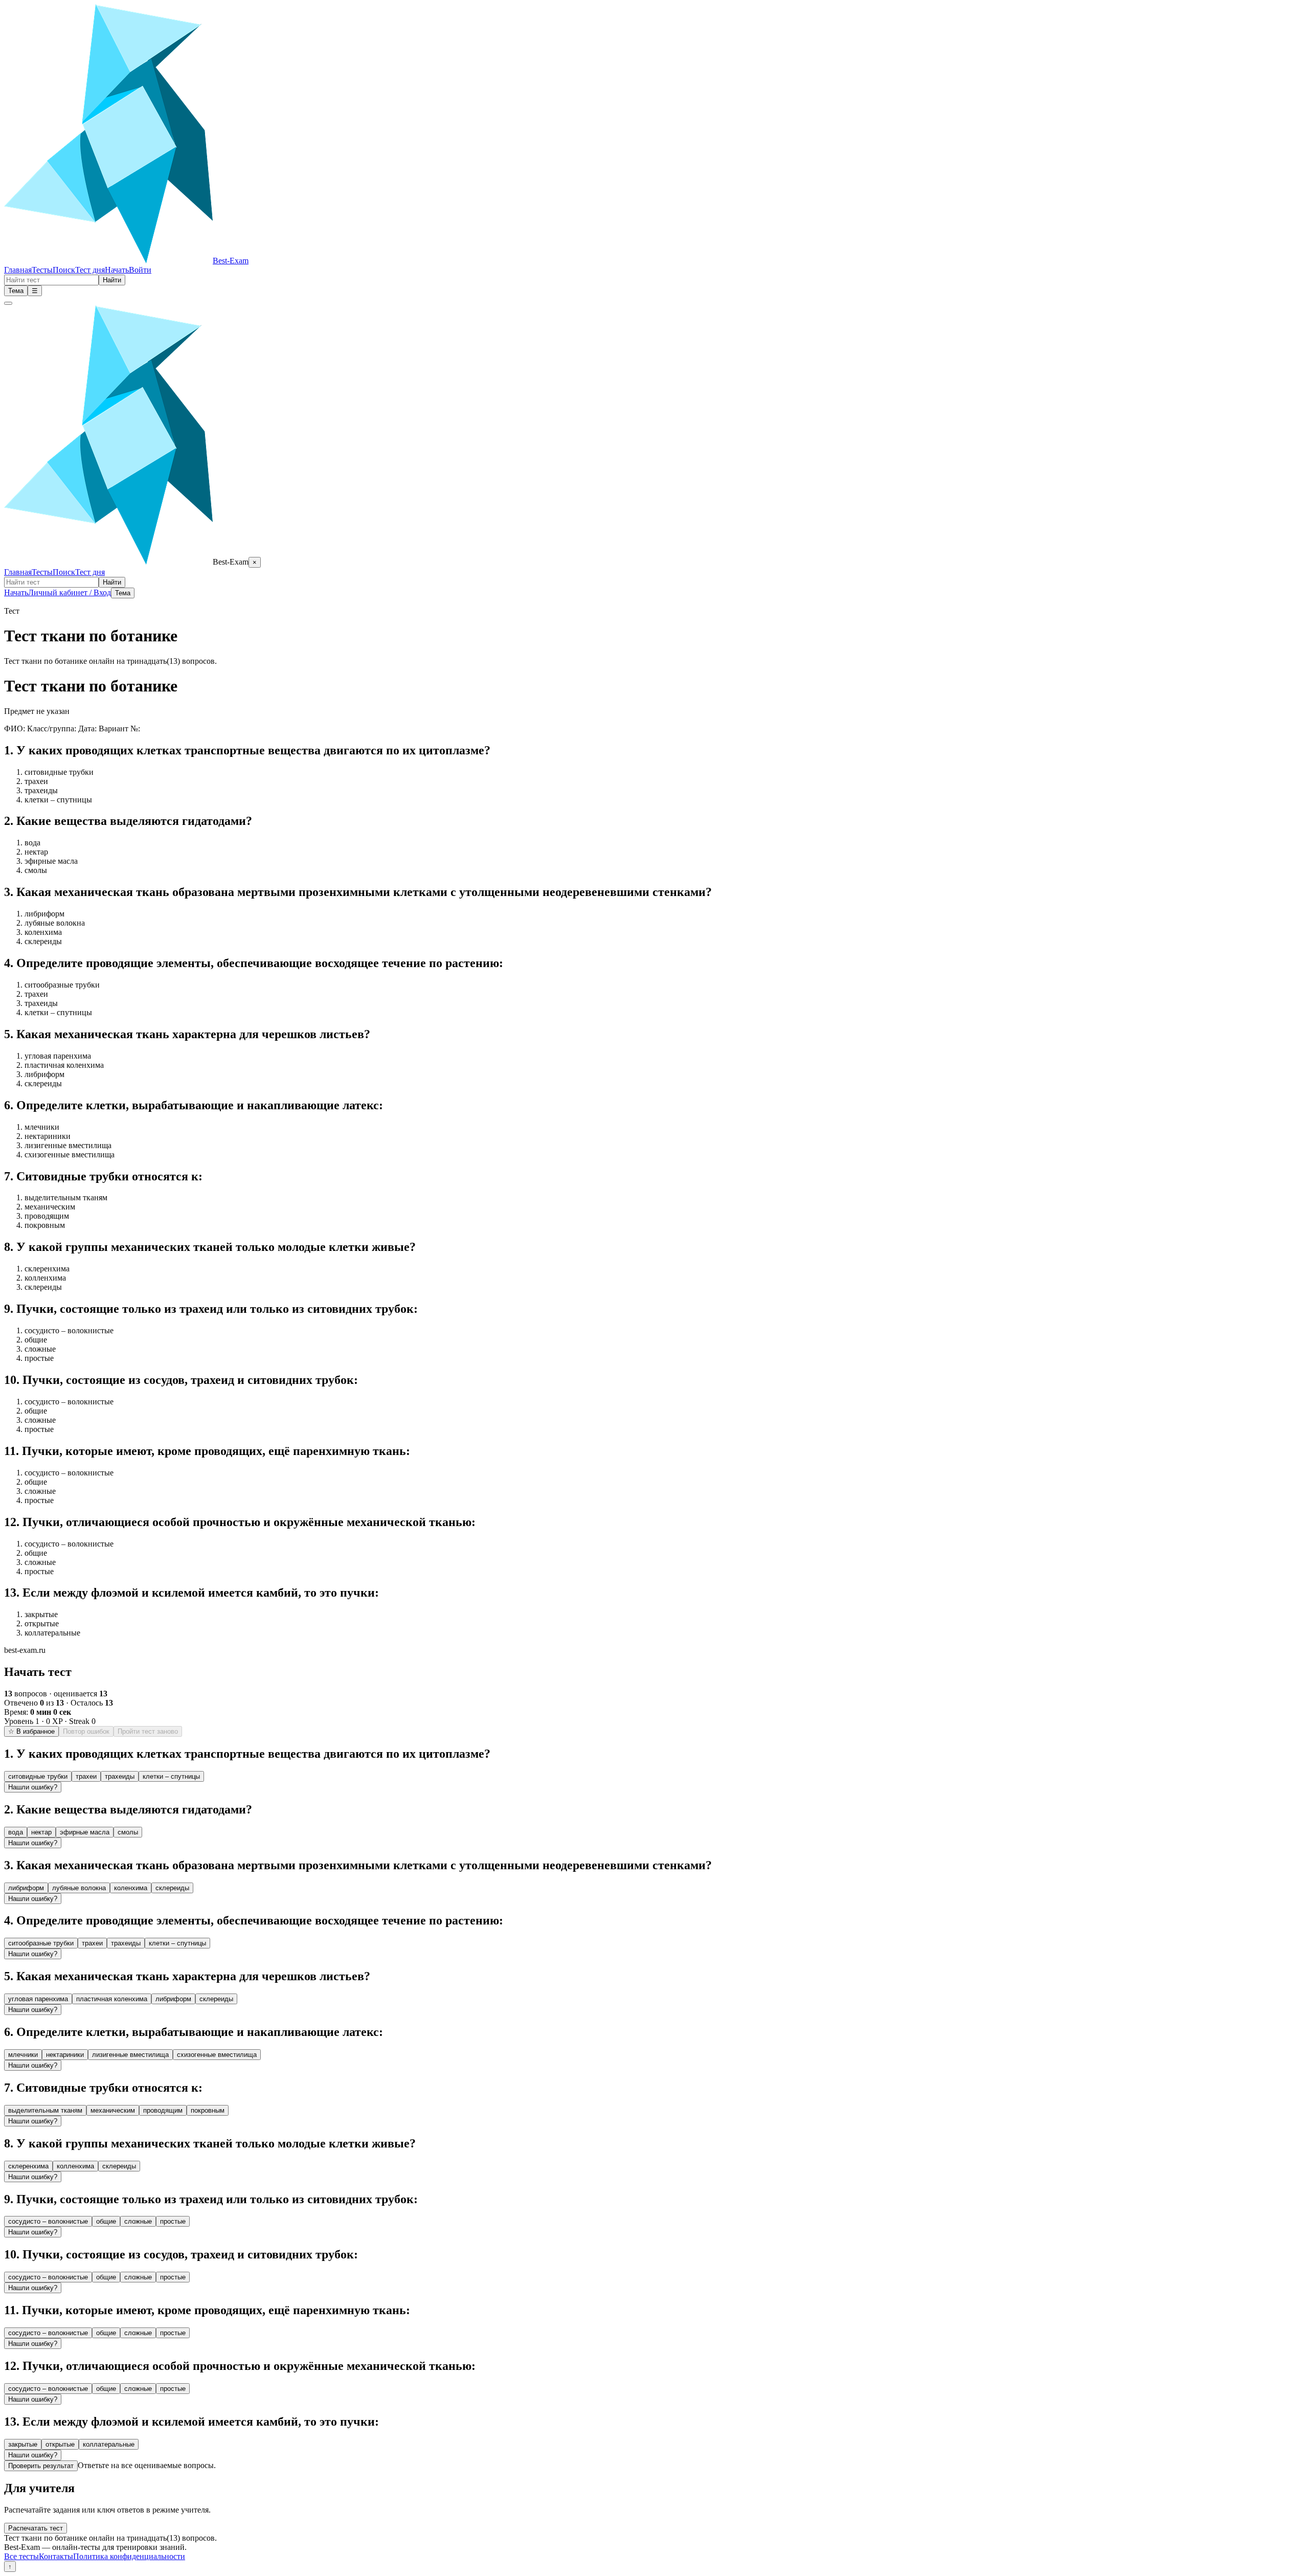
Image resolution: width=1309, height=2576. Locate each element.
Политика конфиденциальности (129, 2556)
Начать (117, 270)
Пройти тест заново (148, 1731)
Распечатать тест (36, 2528)
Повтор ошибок (86, 1731)
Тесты (42, 270)
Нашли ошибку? (33, 1787)
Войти (140, 270)
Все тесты (21, 2556)
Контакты (56, 2556)
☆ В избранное (31, 1731)
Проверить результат (41, 2466)
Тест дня (90, 270)
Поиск (64, 270)
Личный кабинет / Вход (70, 592)
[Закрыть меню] (8, 303)
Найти (112, 280)
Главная (18, 270)
